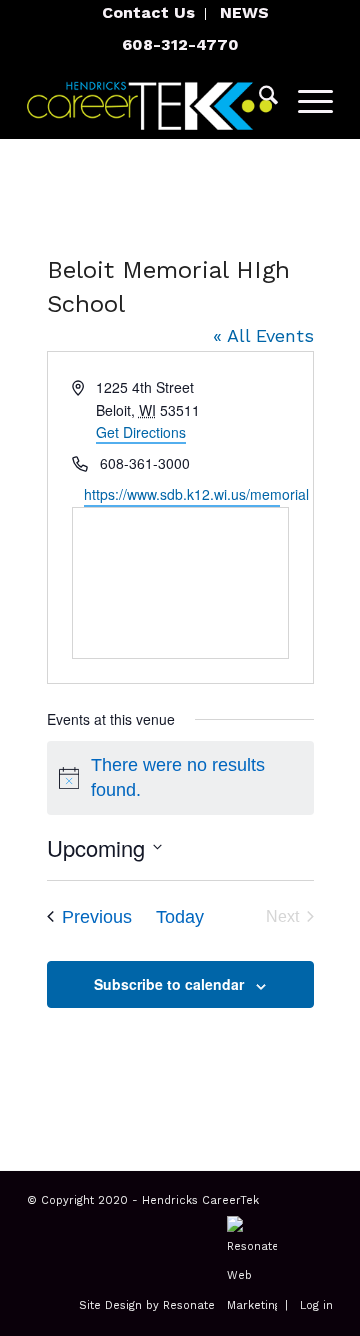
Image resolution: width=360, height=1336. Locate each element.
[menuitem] (149, 14)
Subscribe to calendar (169, 984)
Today (180, 917)
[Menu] (305, 99)
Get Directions (141, 432)
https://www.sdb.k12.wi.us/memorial (182, 494)
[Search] (258, 99)
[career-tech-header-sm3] (149, 99)
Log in (316, 1305)
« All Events (263, 335)
